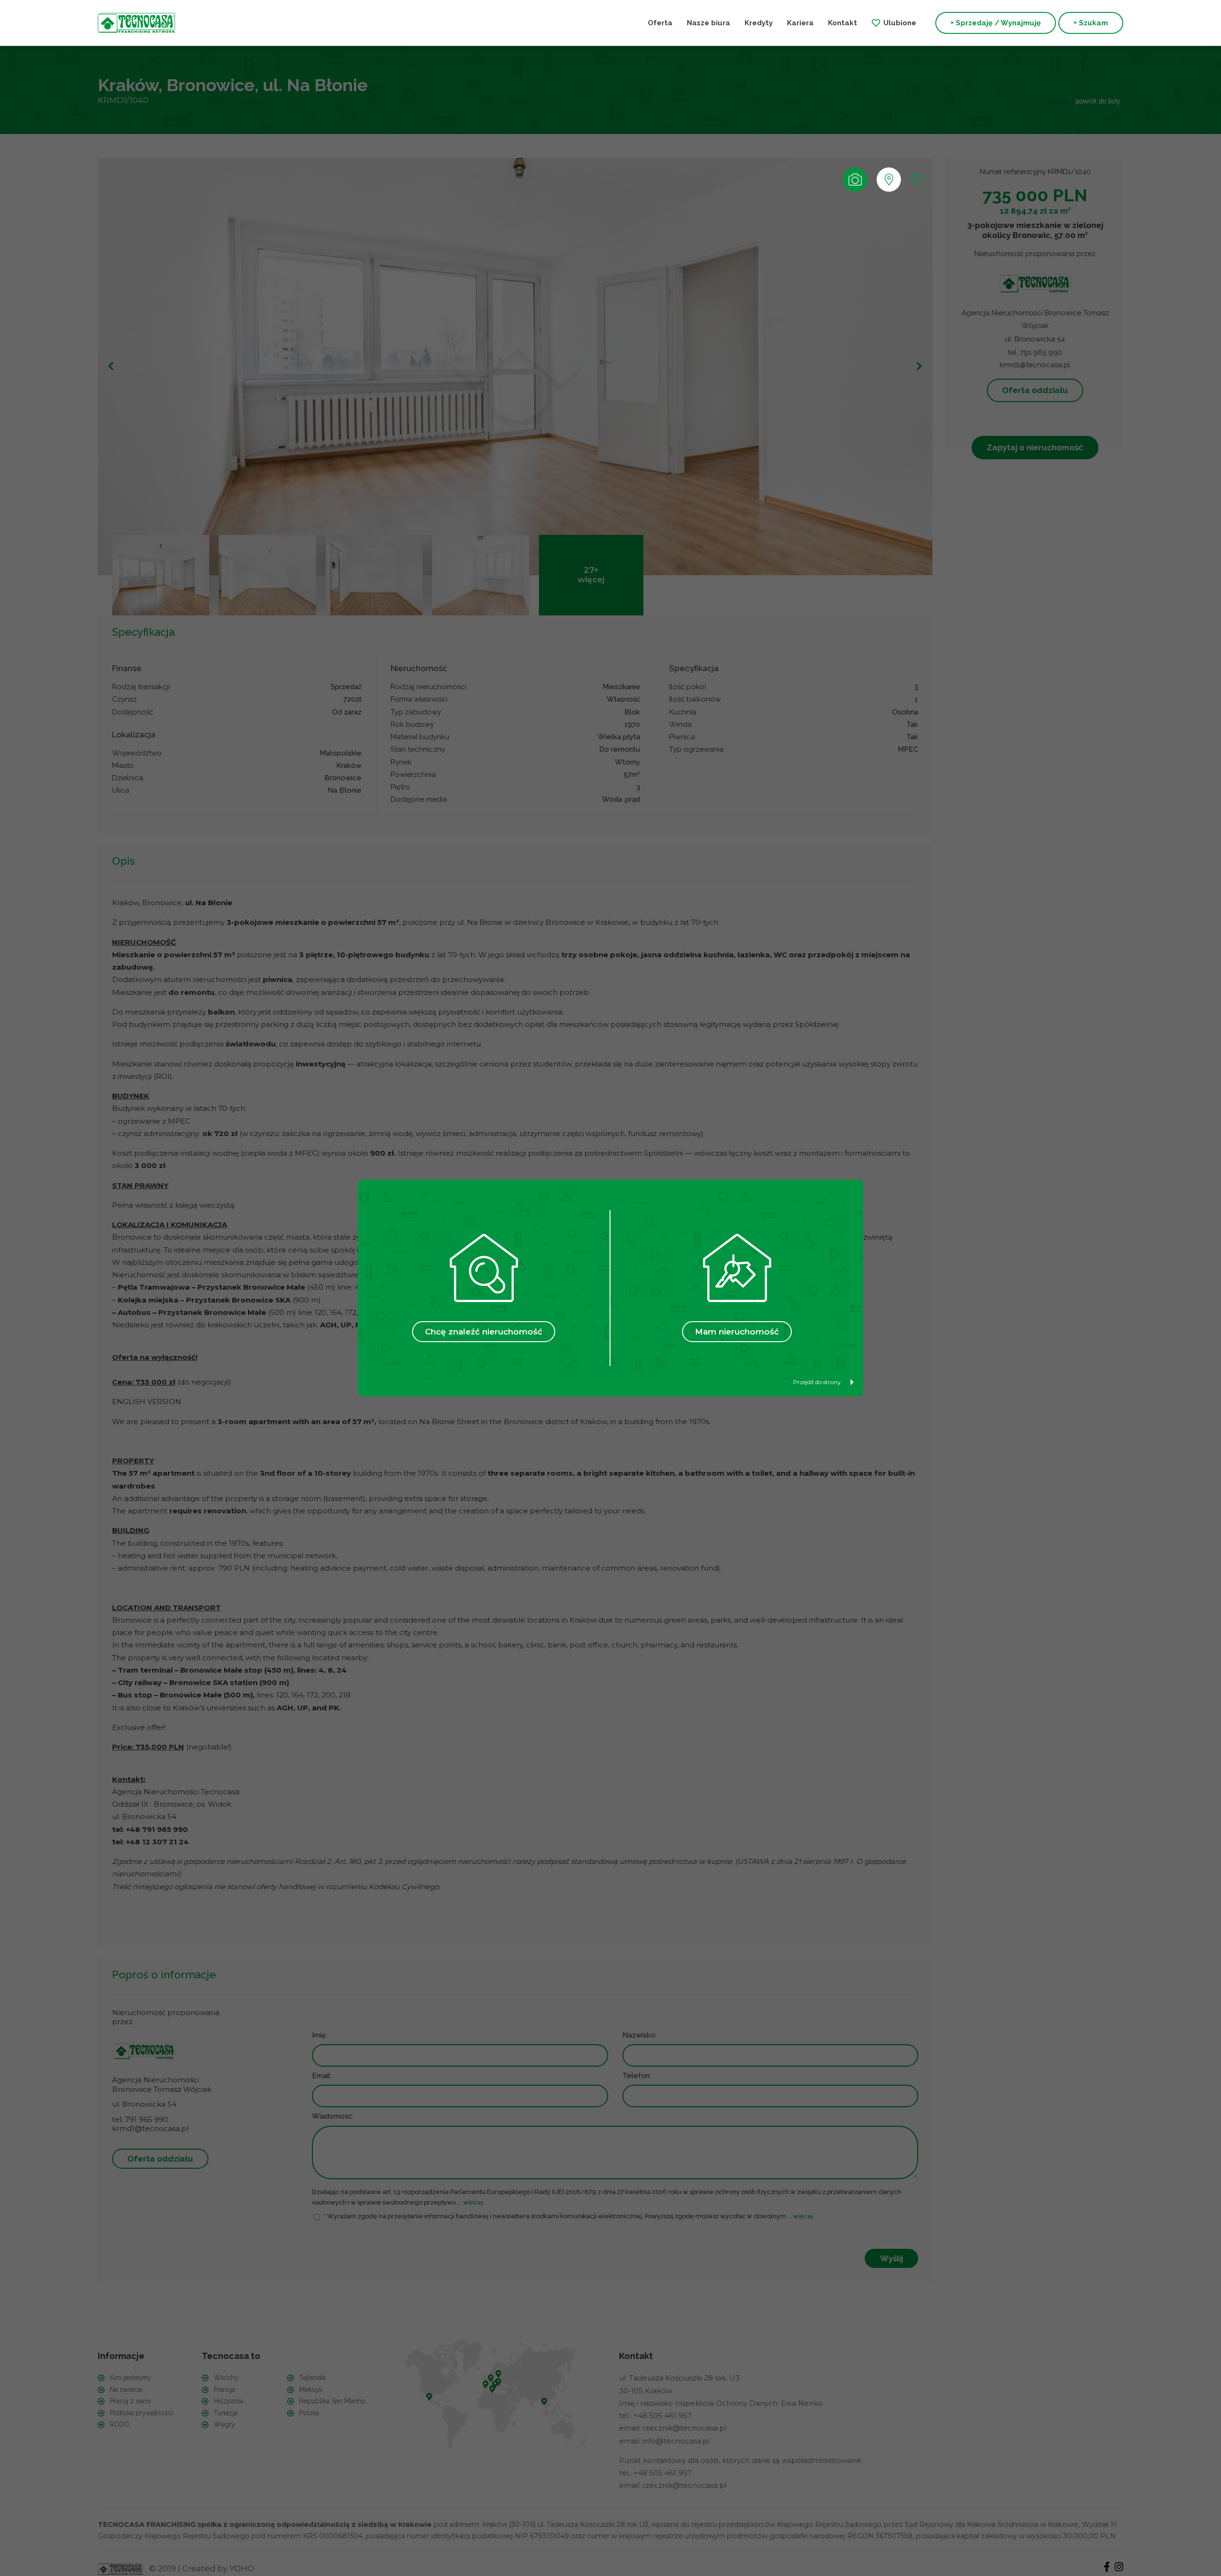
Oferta (660, 23)
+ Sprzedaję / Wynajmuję (996, 23)
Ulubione (900, 23)
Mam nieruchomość (737, 1332)
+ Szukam (1091, 23)
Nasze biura (709, 23)
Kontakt (843, 23)
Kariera (800, 23)
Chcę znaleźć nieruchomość (484, 1332)
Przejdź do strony (817, 1382)
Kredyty (759, 23)
